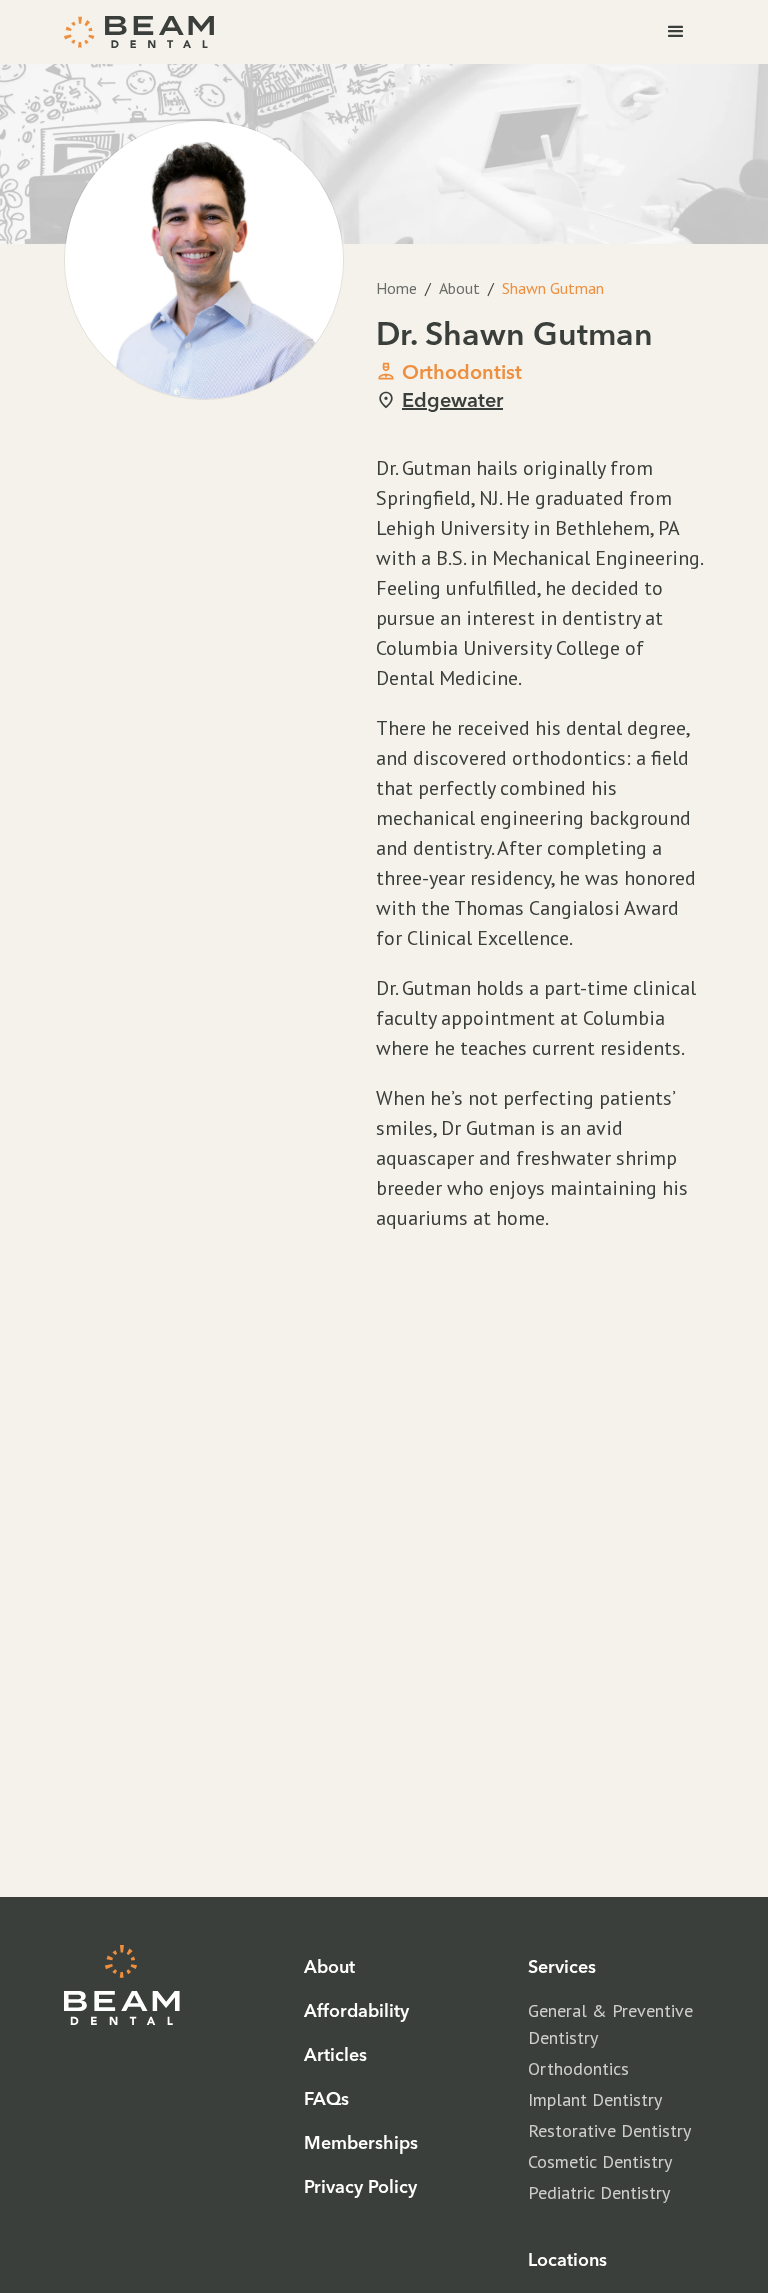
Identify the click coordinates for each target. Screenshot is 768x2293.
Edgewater (452, 399)
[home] (139, 32)
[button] (676, 32)
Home (396, 288)
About (459, 288)
